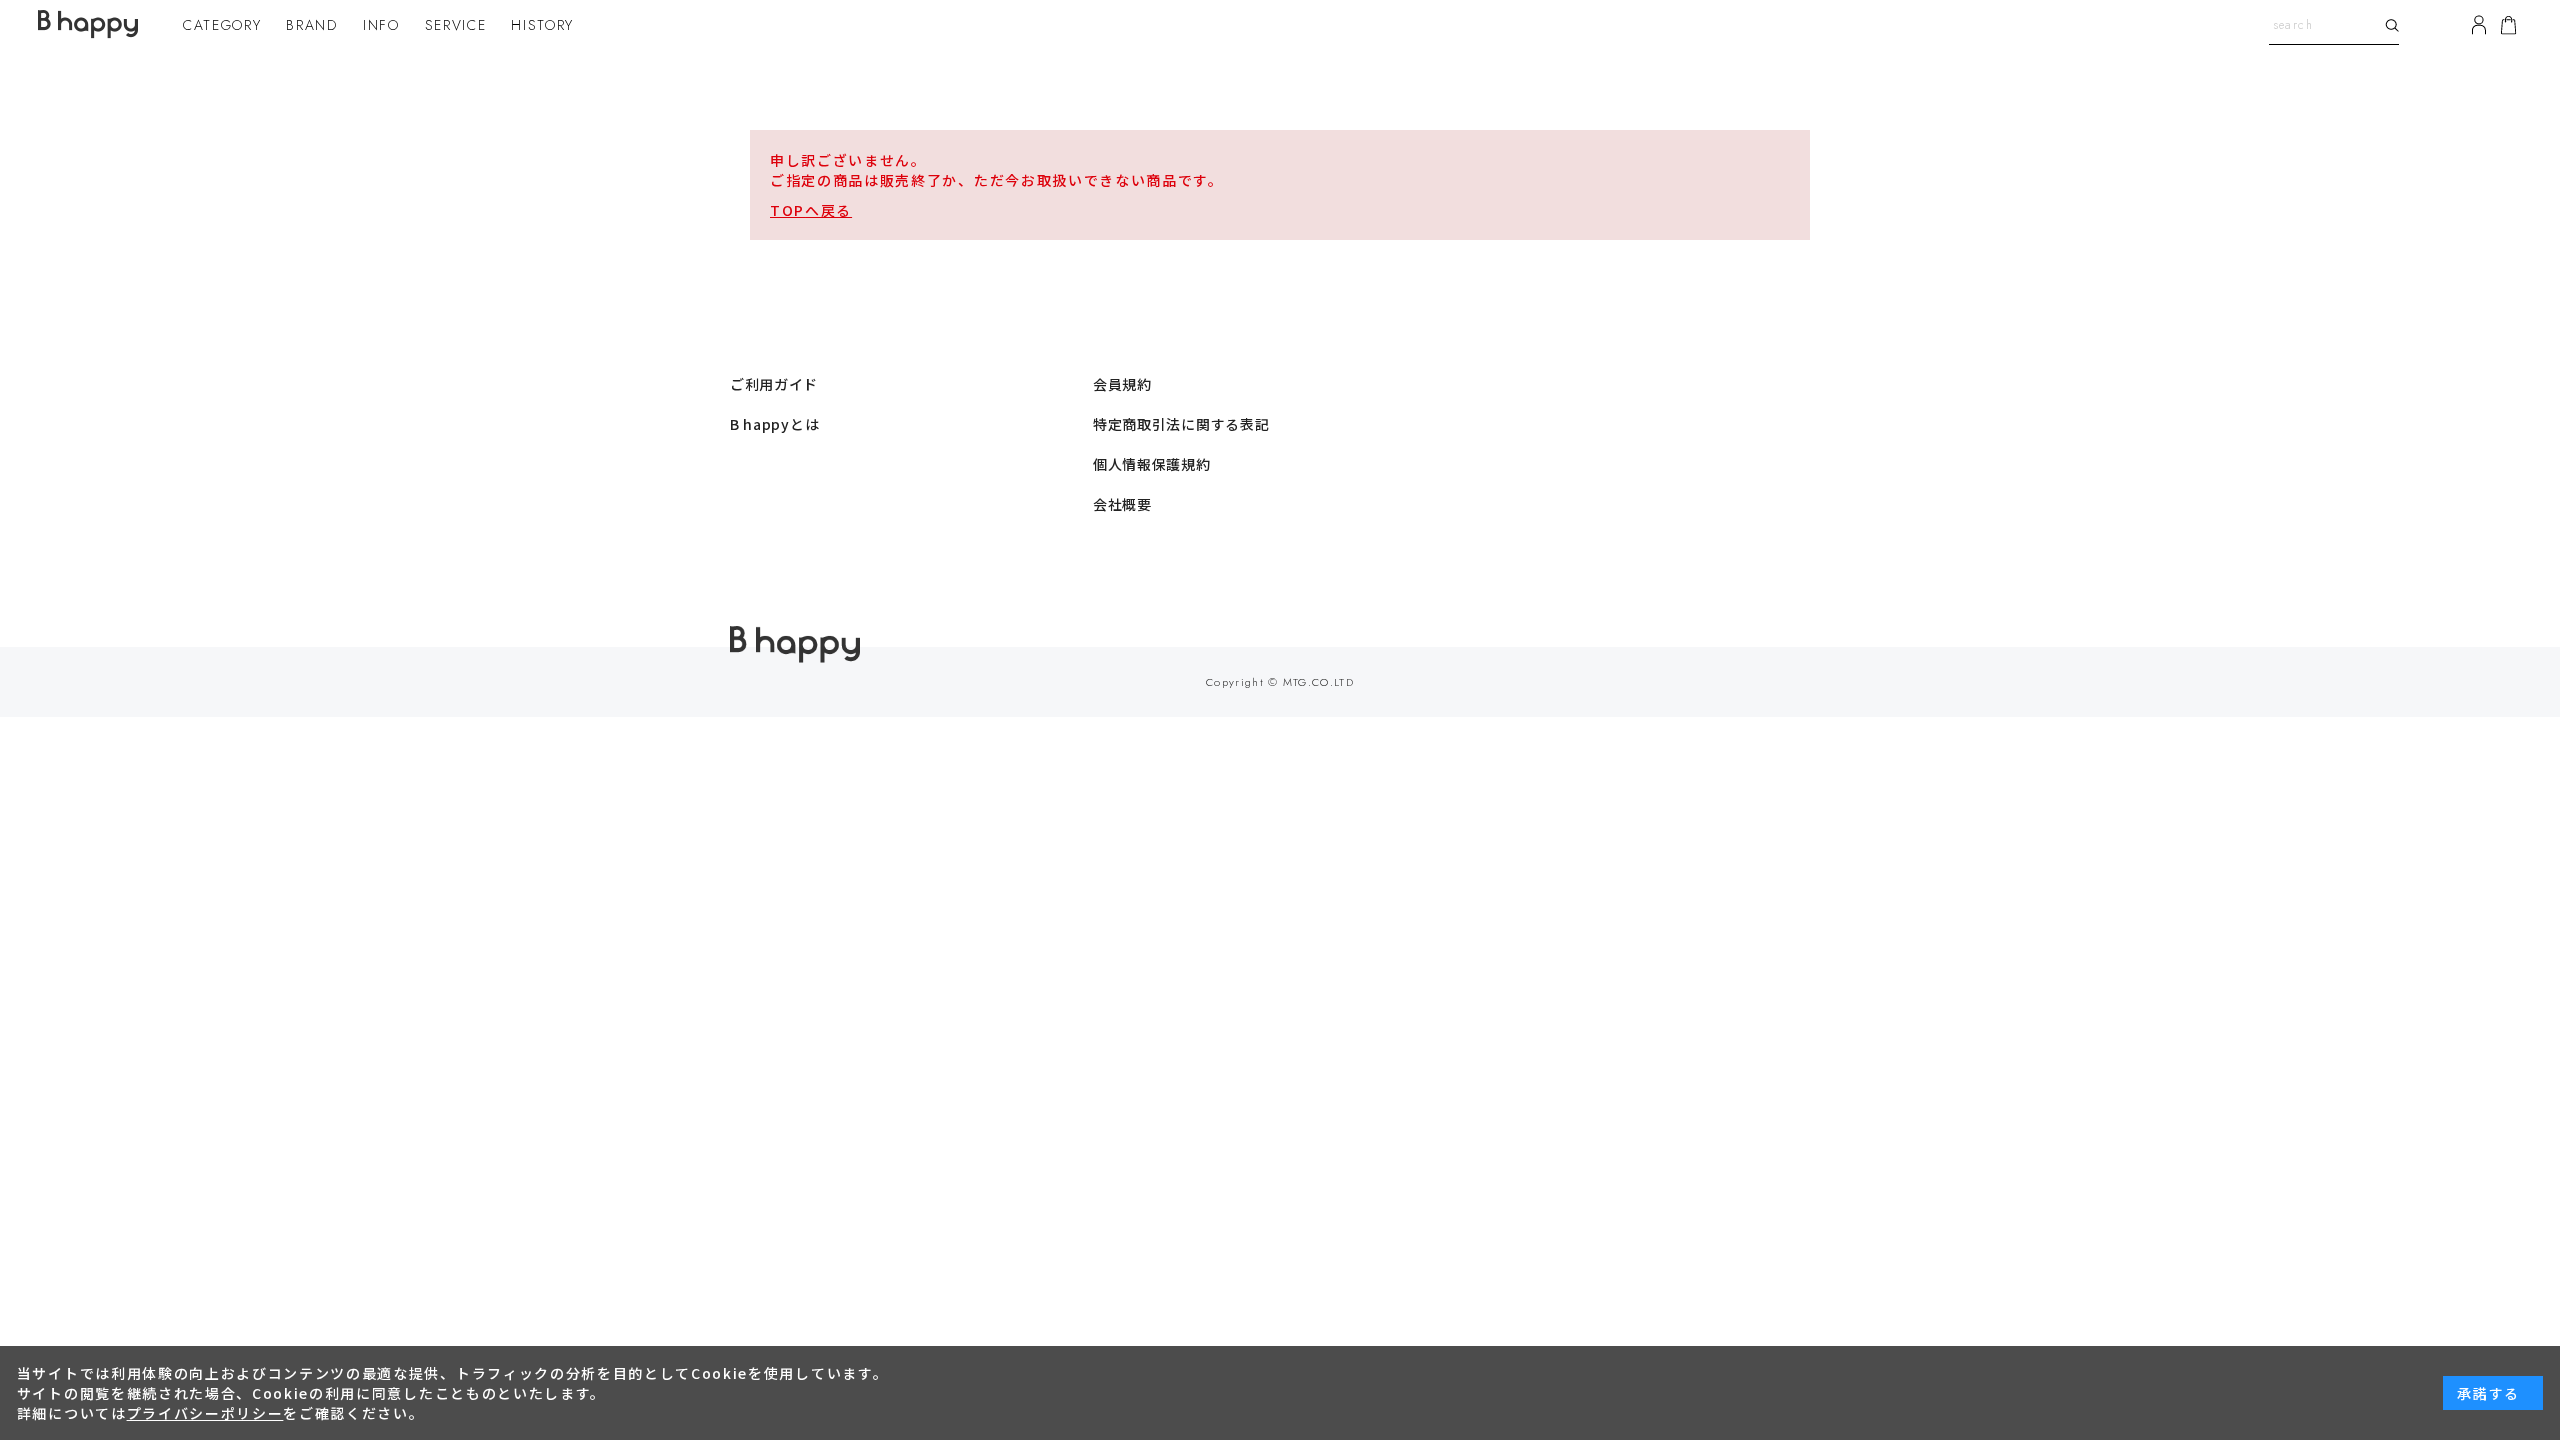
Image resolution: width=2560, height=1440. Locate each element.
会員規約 (1122, 384)
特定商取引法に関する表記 (1181, 424)
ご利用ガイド (774, 384)
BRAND (311, 25)
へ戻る (828, 210)
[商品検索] (2389, 25)
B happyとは (774, 424)
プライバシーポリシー (205, 1413)
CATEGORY (222, 25)
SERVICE (456, 25)
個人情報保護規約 (1152, 464)
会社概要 (1122, 504)
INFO (381, 25)
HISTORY (542, 25)
